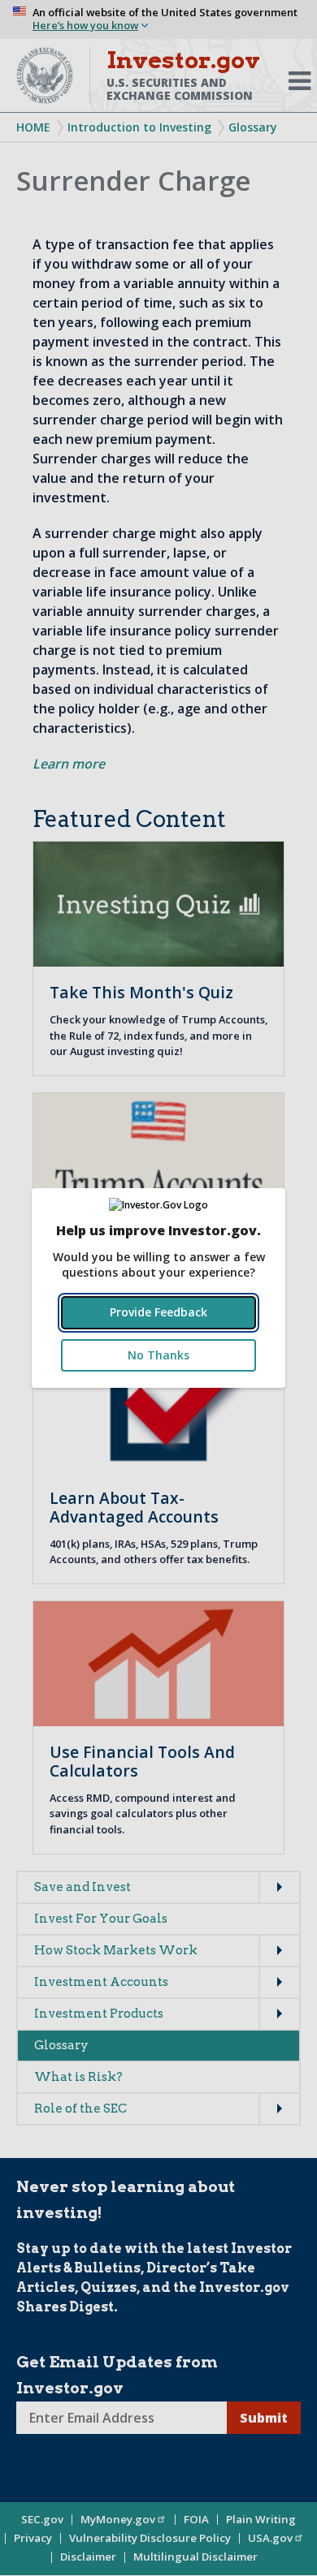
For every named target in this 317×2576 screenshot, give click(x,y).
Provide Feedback (158, 1312)
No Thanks (158, 1355)
